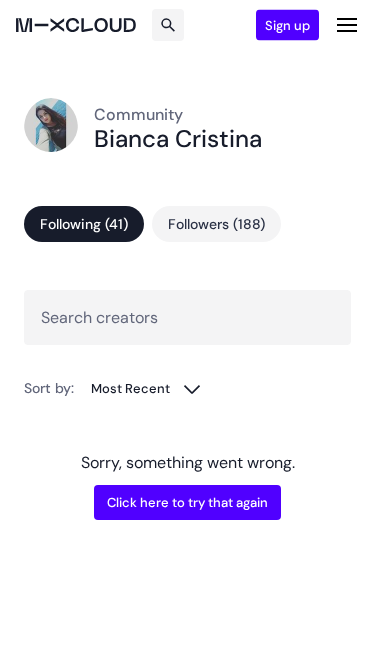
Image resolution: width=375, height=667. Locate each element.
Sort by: (49, 388)
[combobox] (146, 388)
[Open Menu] (347, 25)
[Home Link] (76, 25)
